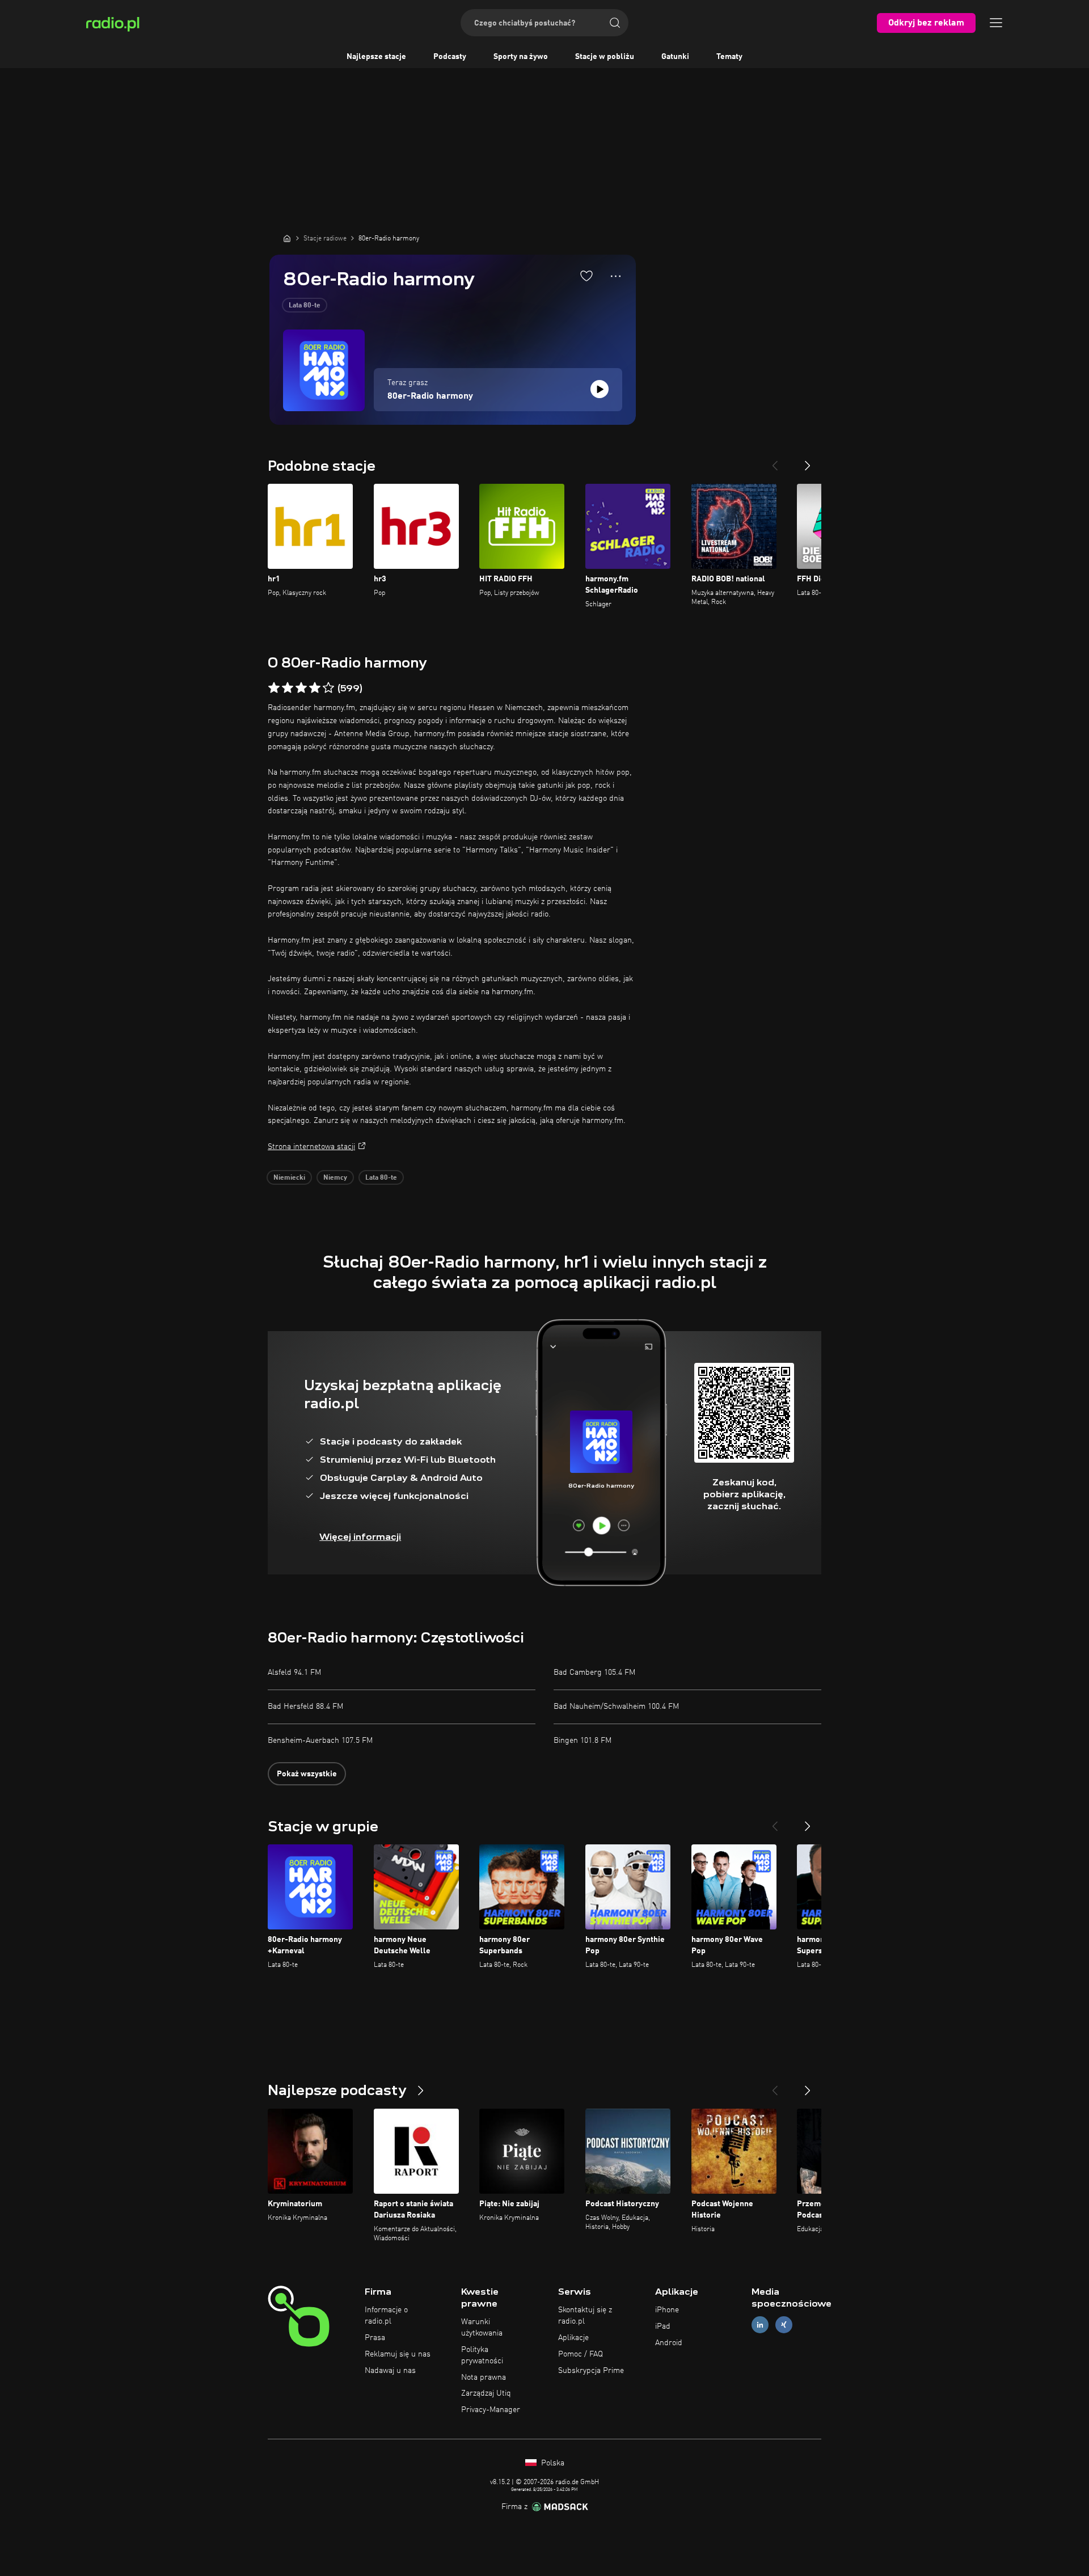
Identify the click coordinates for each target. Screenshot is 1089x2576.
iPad (663, 2326)
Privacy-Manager (491, 2410)
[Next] (808, 461)
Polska (552, 2463)
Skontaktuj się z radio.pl (585, 2316)
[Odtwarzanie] (600, 389)
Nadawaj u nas (390, 2371)
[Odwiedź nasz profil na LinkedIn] (760, 2325)
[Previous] (775, 461)
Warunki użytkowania (482, 2328)
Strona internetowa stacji (311, 1147)
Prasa (375, 2338)
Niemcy (335, 1178)
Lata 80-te (305, 306)
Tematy (729, 57)
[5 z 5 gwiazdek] (328, 688)
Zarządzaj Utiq (486, 2393)
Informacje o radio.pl (386, 2316)
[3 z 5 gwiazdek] (301, 688)
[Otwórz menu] (996, 23)
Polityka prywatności (482, 2355)
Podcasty (450, 57)
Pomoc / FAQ (581, 2354)
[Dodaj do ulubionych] (586, 276)
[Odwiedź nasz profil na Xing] (784, 2325)
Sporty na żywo (521, 57)
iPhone (667, 2310)
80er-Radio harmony (430, 396)
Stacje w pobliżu (605, 57)
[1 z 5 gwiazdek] (274, 688)
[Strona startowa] (287, 238)
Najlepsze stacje (376, 57)
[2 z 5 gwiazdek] (288, 688)
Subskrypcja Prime (591, 2371)
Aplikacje (573, 2338)
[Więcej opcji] (616, 276)
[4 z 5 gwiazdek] (315, 688)
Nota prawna (484, 2377)
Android (669, 2343)
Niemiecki (289, 1178)
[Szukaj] (615, 23)
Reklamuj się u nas (398, 2354)
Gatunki (675, 57)
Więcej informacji (360, 1537)
